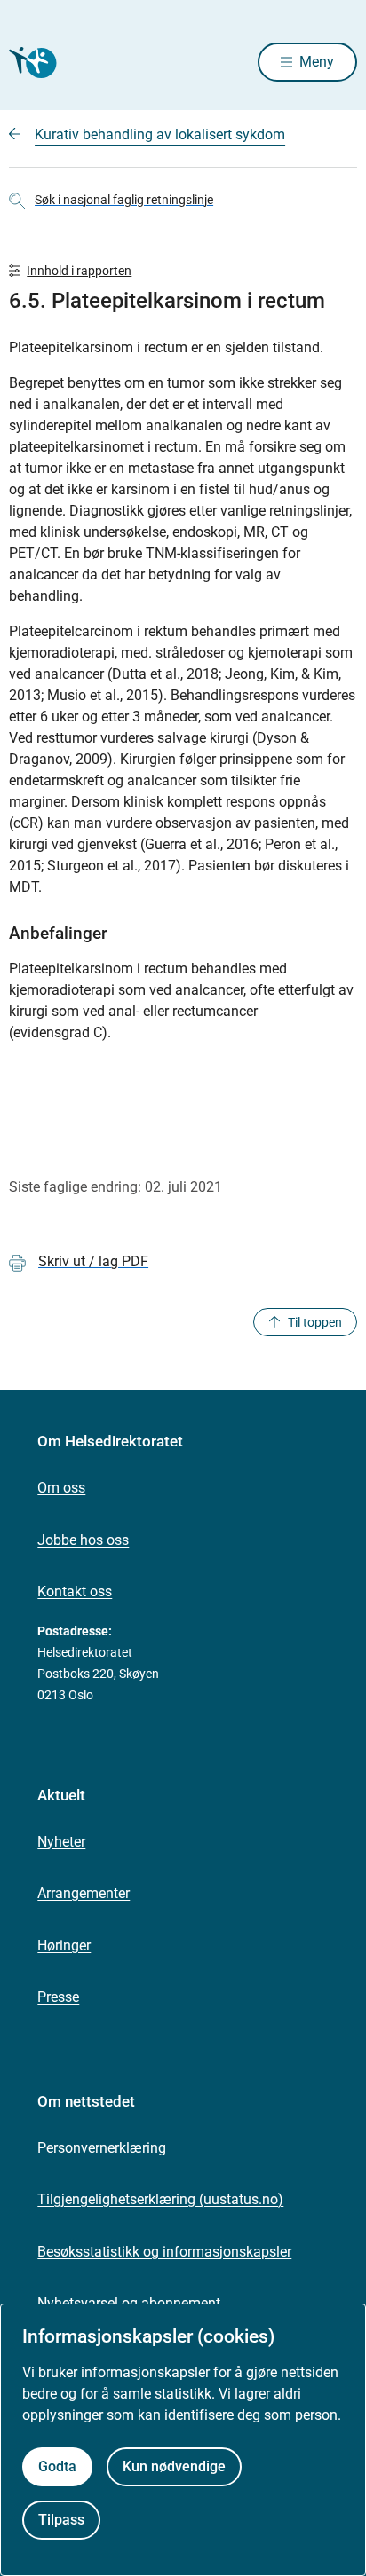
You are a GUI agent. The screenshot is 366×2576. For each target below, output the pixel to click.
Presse (58, 1997)
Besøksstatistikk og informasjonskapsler (164, 2252)
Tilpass (61, 2520)
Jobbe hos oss (83, 1540)
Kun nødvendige (174, 2466)
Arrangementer (84, 1893)
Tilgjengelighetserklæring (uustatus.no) (160, 2199)
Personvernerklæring (102, 2148)
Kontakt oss (75, 1591)
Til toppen (315, 1322)
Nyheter (61, 1842)
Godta (57, 2466)
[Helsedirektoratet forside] (30, 63)
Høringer (64, 1946)
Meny (317, 62)
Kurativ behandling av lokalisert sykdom (160, 134)
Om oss (61, 1488)
